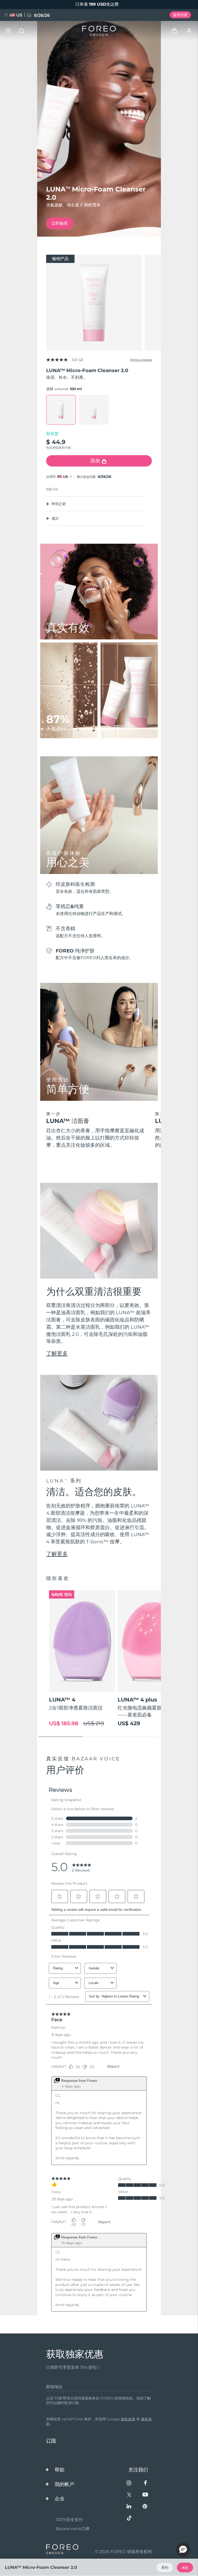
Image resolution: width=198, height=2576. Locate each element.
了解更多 (57, 1353)
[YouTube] (145, 2495)
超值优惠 (180, 15)
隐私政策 (128, 2419)
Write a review (141, 360)
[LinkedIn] (129, 2507)
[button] (183, 2550)
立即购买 (60, 223)
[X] (129, 2495)
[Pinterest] (145, 2507)
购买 (185, 2568)
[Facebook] (145, 2483)
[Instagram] (129, 2483)
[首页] (99, 31)
